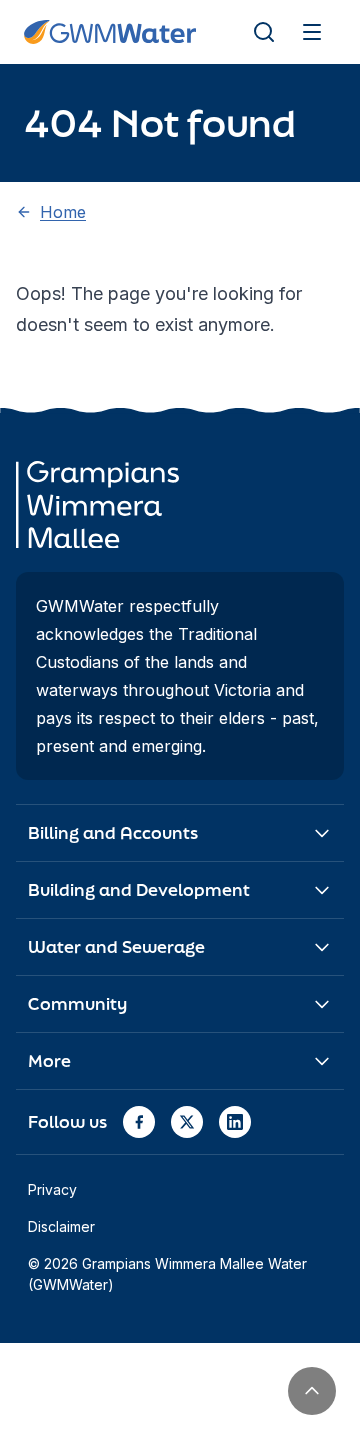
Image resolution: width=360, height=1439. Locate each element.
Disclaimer (61, 1226)
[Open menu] (312, 32)
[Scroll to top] (312, 1391)
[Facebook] (139, 1122)
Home (63, 212)
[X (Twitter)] (187, 1122)
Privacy (52, 1189)
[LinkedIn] (235, 1122)
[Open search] (264, 32)
